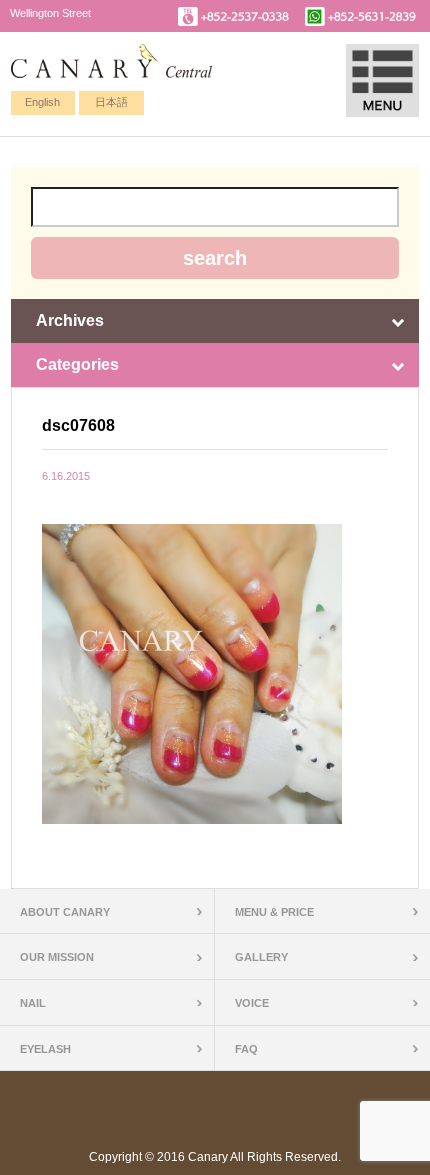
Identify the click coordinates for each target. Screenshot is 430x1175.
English (42, 102)
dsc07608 (78, 425)
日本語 (111, 102)
